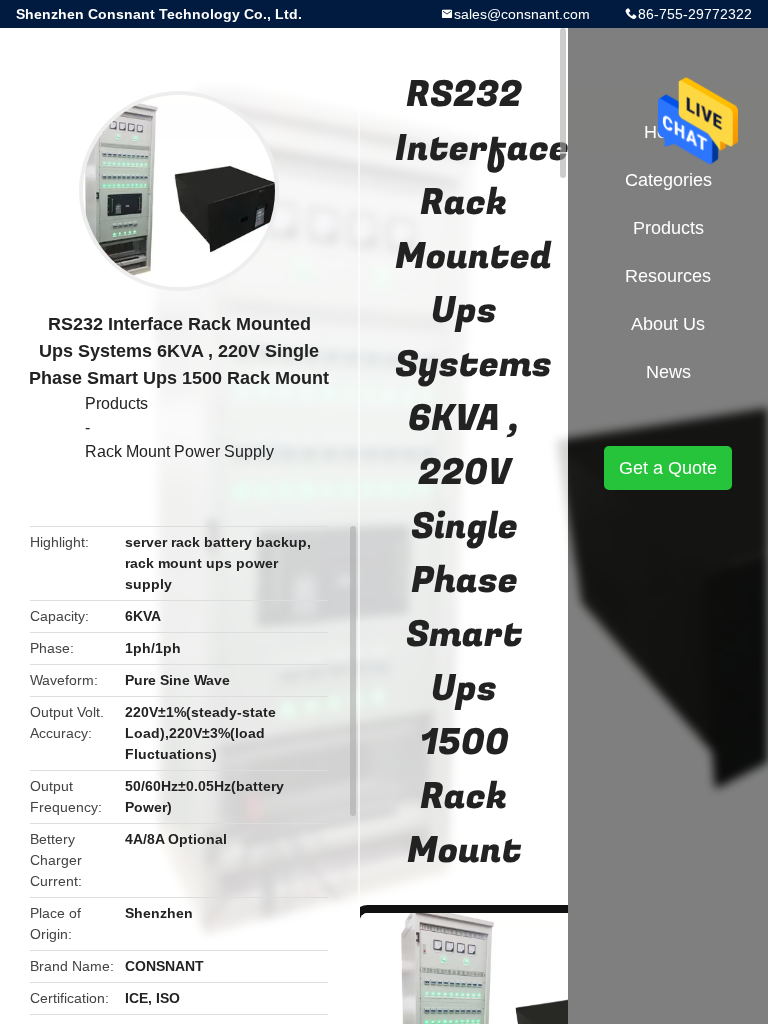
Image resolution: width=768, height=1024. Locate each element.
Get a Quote (668, 468)
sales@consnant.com (522, 14)
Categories (668, 180)
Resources (668, 276)
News (668, 372)
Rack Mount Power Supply (179, 451)
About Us (668, 324)
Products (116, 403)
